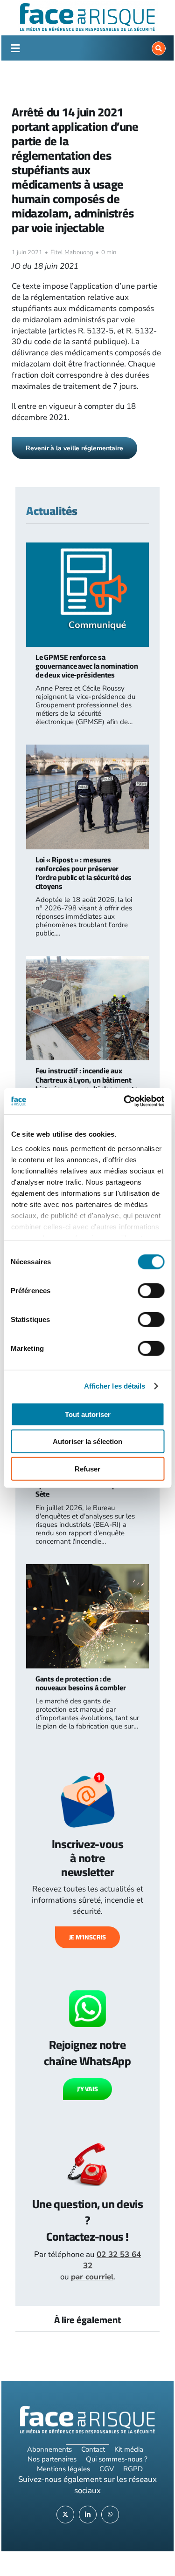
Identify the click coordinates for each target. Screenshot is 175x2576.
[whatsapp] (110, 2515)
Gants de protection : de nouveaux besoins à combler (81, 1683)
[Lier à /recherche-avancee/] (159, 48)
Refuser (87, 1468)
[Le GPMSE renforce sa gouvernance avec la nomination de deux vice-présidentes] (88, 548)
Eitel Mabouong (72, 252)
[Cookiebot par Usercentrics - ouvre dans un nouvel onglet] (125, 1101)
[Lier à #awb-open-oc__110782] (15, 48)
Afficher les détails (115, 1386)
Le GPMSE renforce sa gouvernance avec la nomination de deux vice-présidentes (87, 666)
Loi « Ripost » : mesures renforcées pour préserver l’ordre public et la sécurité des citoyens (84, 873)
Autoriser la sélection (87, 1441)
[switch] (151, 1290)
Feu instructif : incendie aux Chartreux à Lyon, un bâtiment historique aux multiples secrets (87, 1079)
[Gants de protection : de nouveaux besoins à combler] (88, 1569)
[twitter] (65, 2515)
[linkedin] (88, 2515)
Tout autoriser (88, 1414)
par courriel (92, 2277)
